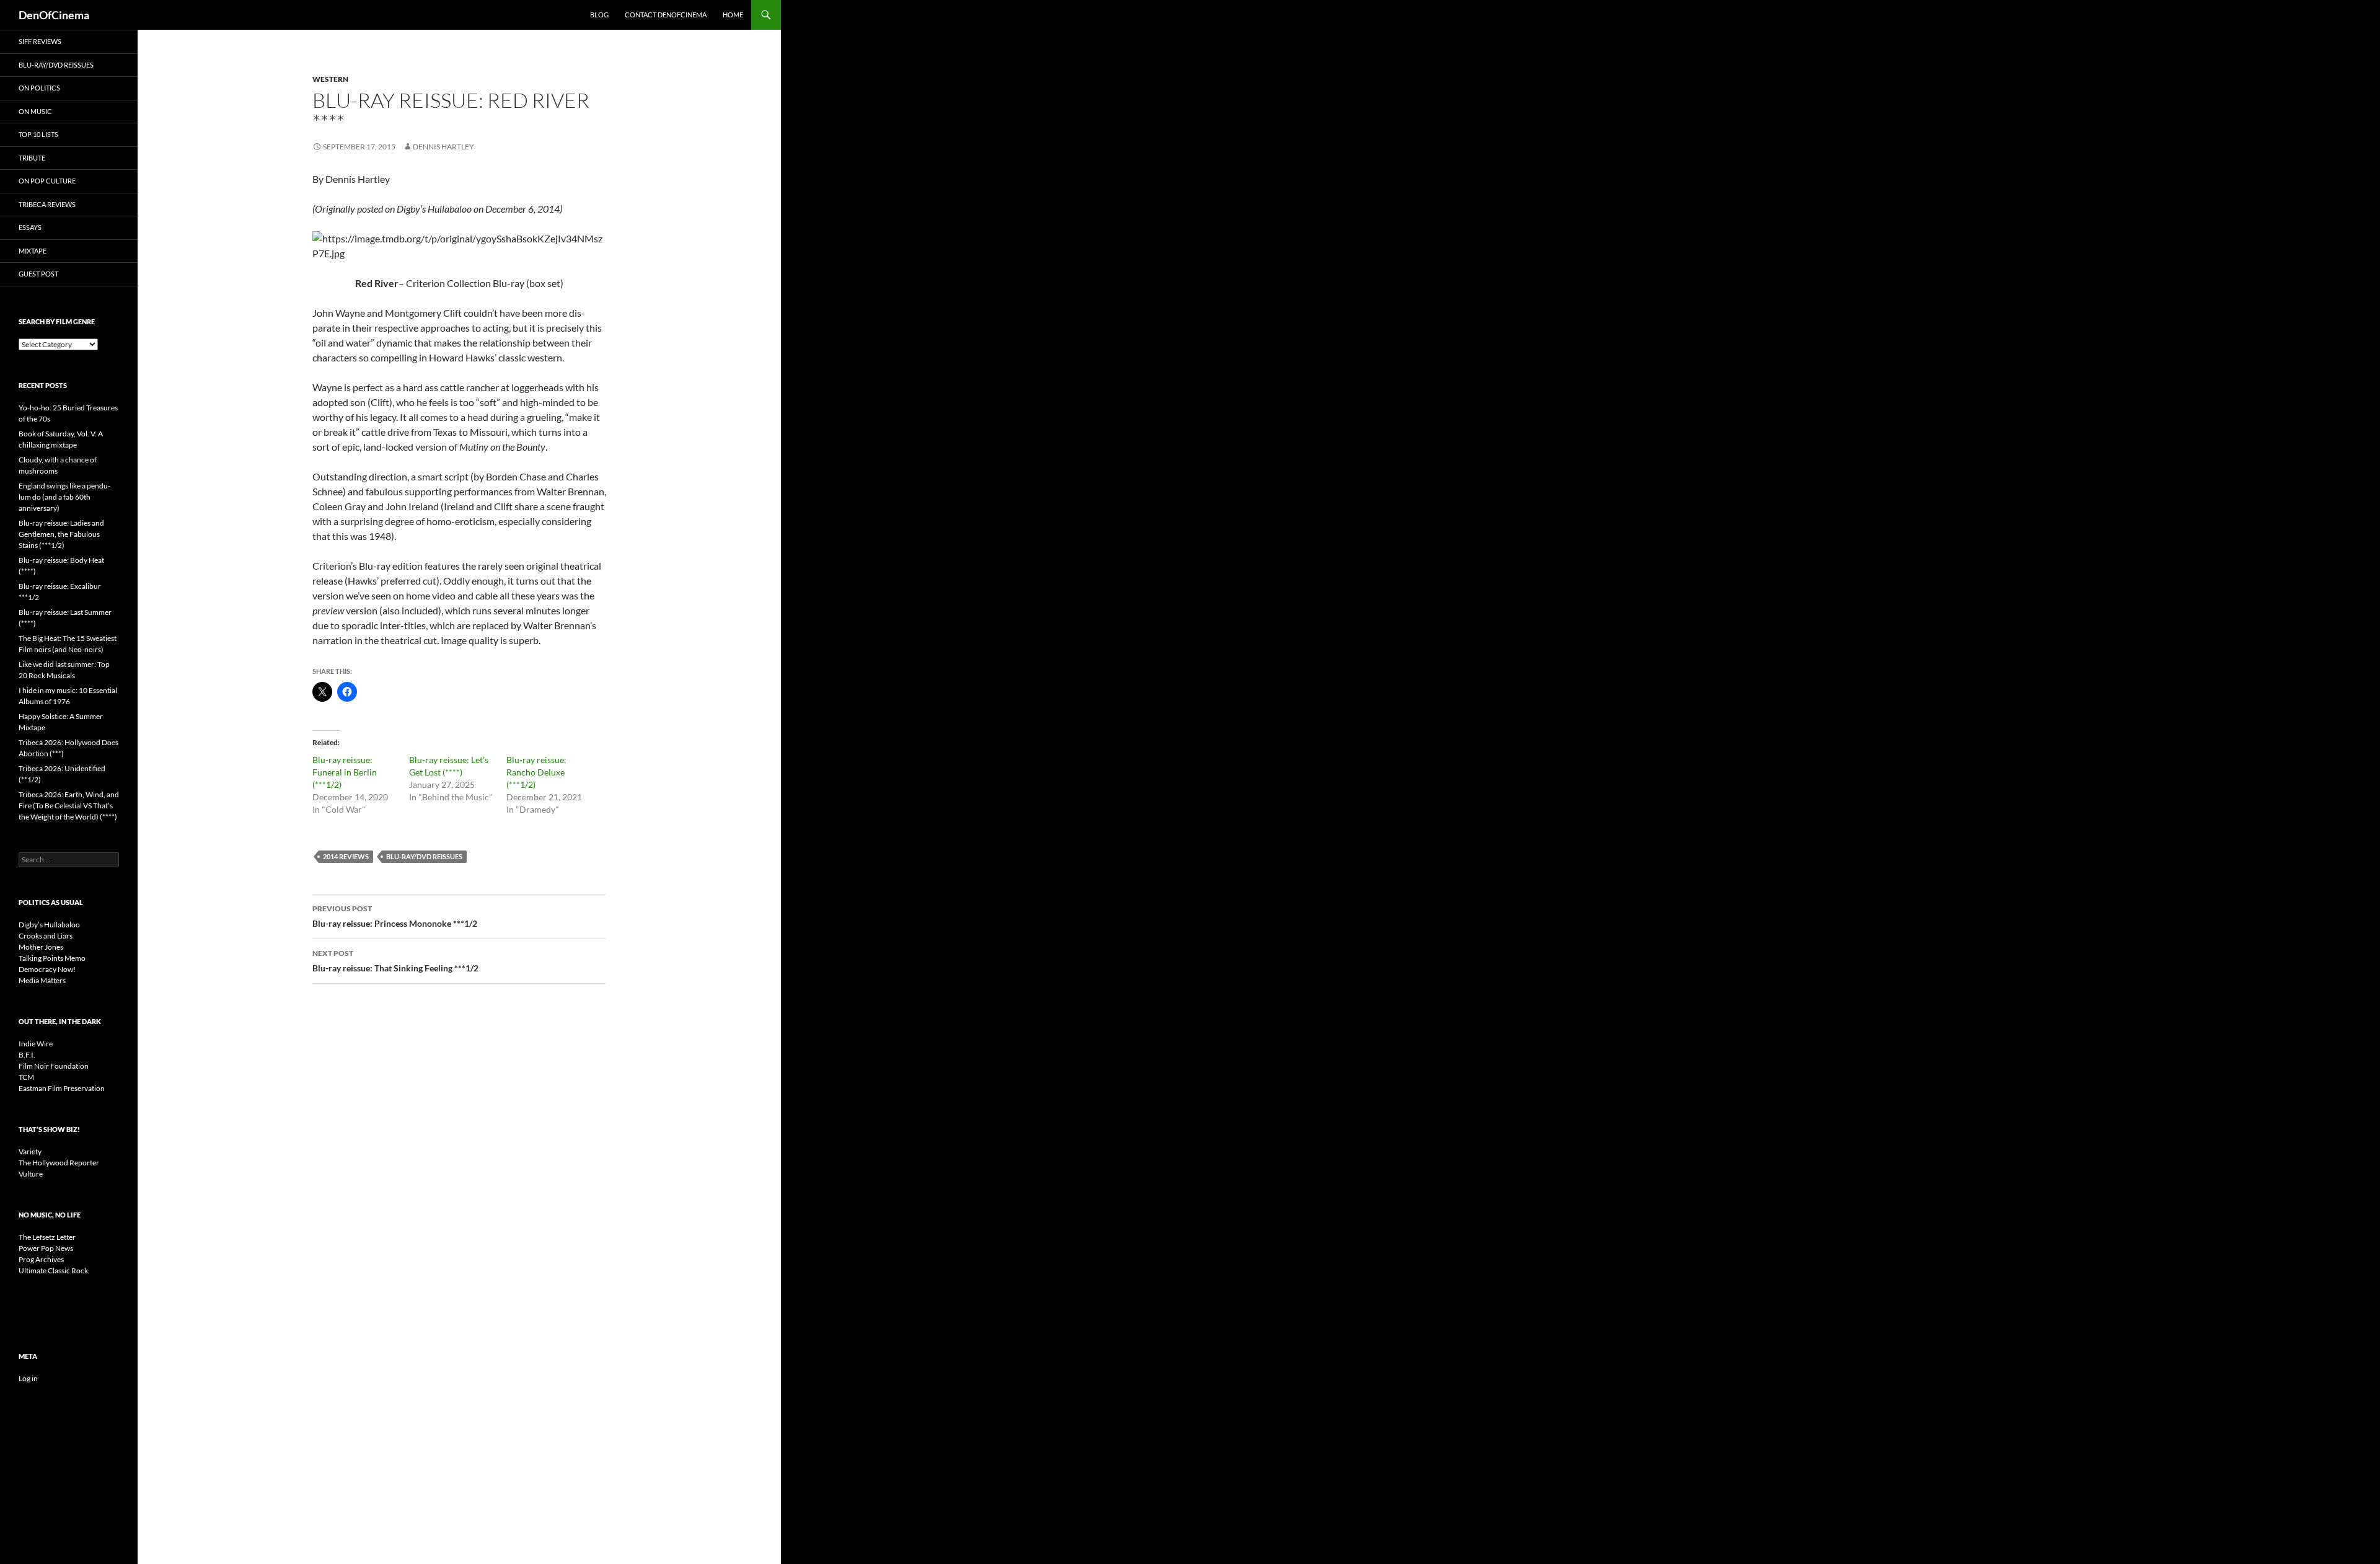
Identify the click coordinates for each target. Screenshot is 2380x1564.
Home (733, 15)
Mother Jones (41, 947)
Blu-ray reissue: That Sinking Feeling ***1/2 (395, 961)
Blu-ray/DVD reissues (424, 856)
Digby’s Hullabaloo (49, 925)
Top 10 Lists (38, 134)
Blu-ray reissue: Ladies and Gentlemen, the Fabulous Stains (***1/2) (61, 534)
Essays (30, 227)
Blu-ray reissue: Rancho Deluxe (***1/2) (536, 772)
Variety (30, 1151)
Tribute (32, 158)
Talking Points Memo (52, 958)
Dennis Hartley (443, 147)
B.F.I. (27, 1055)
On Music (35, 111)
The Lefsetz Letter (47, 1237)
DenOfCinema (54, 15)
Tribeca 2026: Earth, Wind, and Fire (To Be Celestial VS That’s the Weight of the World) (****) (69, 806)
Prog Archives (41, 1259)
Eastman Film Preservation (62, 1088)
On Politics (39, 88)
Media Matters (42, 980)
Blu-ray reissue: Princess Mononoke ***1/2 (395, 916)
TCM (26, 1077)
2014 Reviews (346, 856)
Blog (599, 15)
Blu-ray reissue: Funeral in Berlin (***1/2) (345, 772)
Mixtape (33, 251)
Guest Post (38, 274)
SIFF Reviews (40, 41)
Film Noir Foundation (54, 1066)
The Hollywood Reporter (59, 1163)
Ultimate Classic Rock (53, 1270)
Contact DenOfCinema (666, 15)
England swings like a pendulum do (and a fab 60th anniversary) (64, 497)
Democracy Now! (47, 969)
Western (330, 79)
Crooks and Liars (46, 936)
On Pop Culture (47, 181)
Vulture (31, 1174)
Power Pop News (46, 1248)
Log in (28, 1378)
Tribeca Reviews (47, 204)
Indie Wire (36, 1044)
